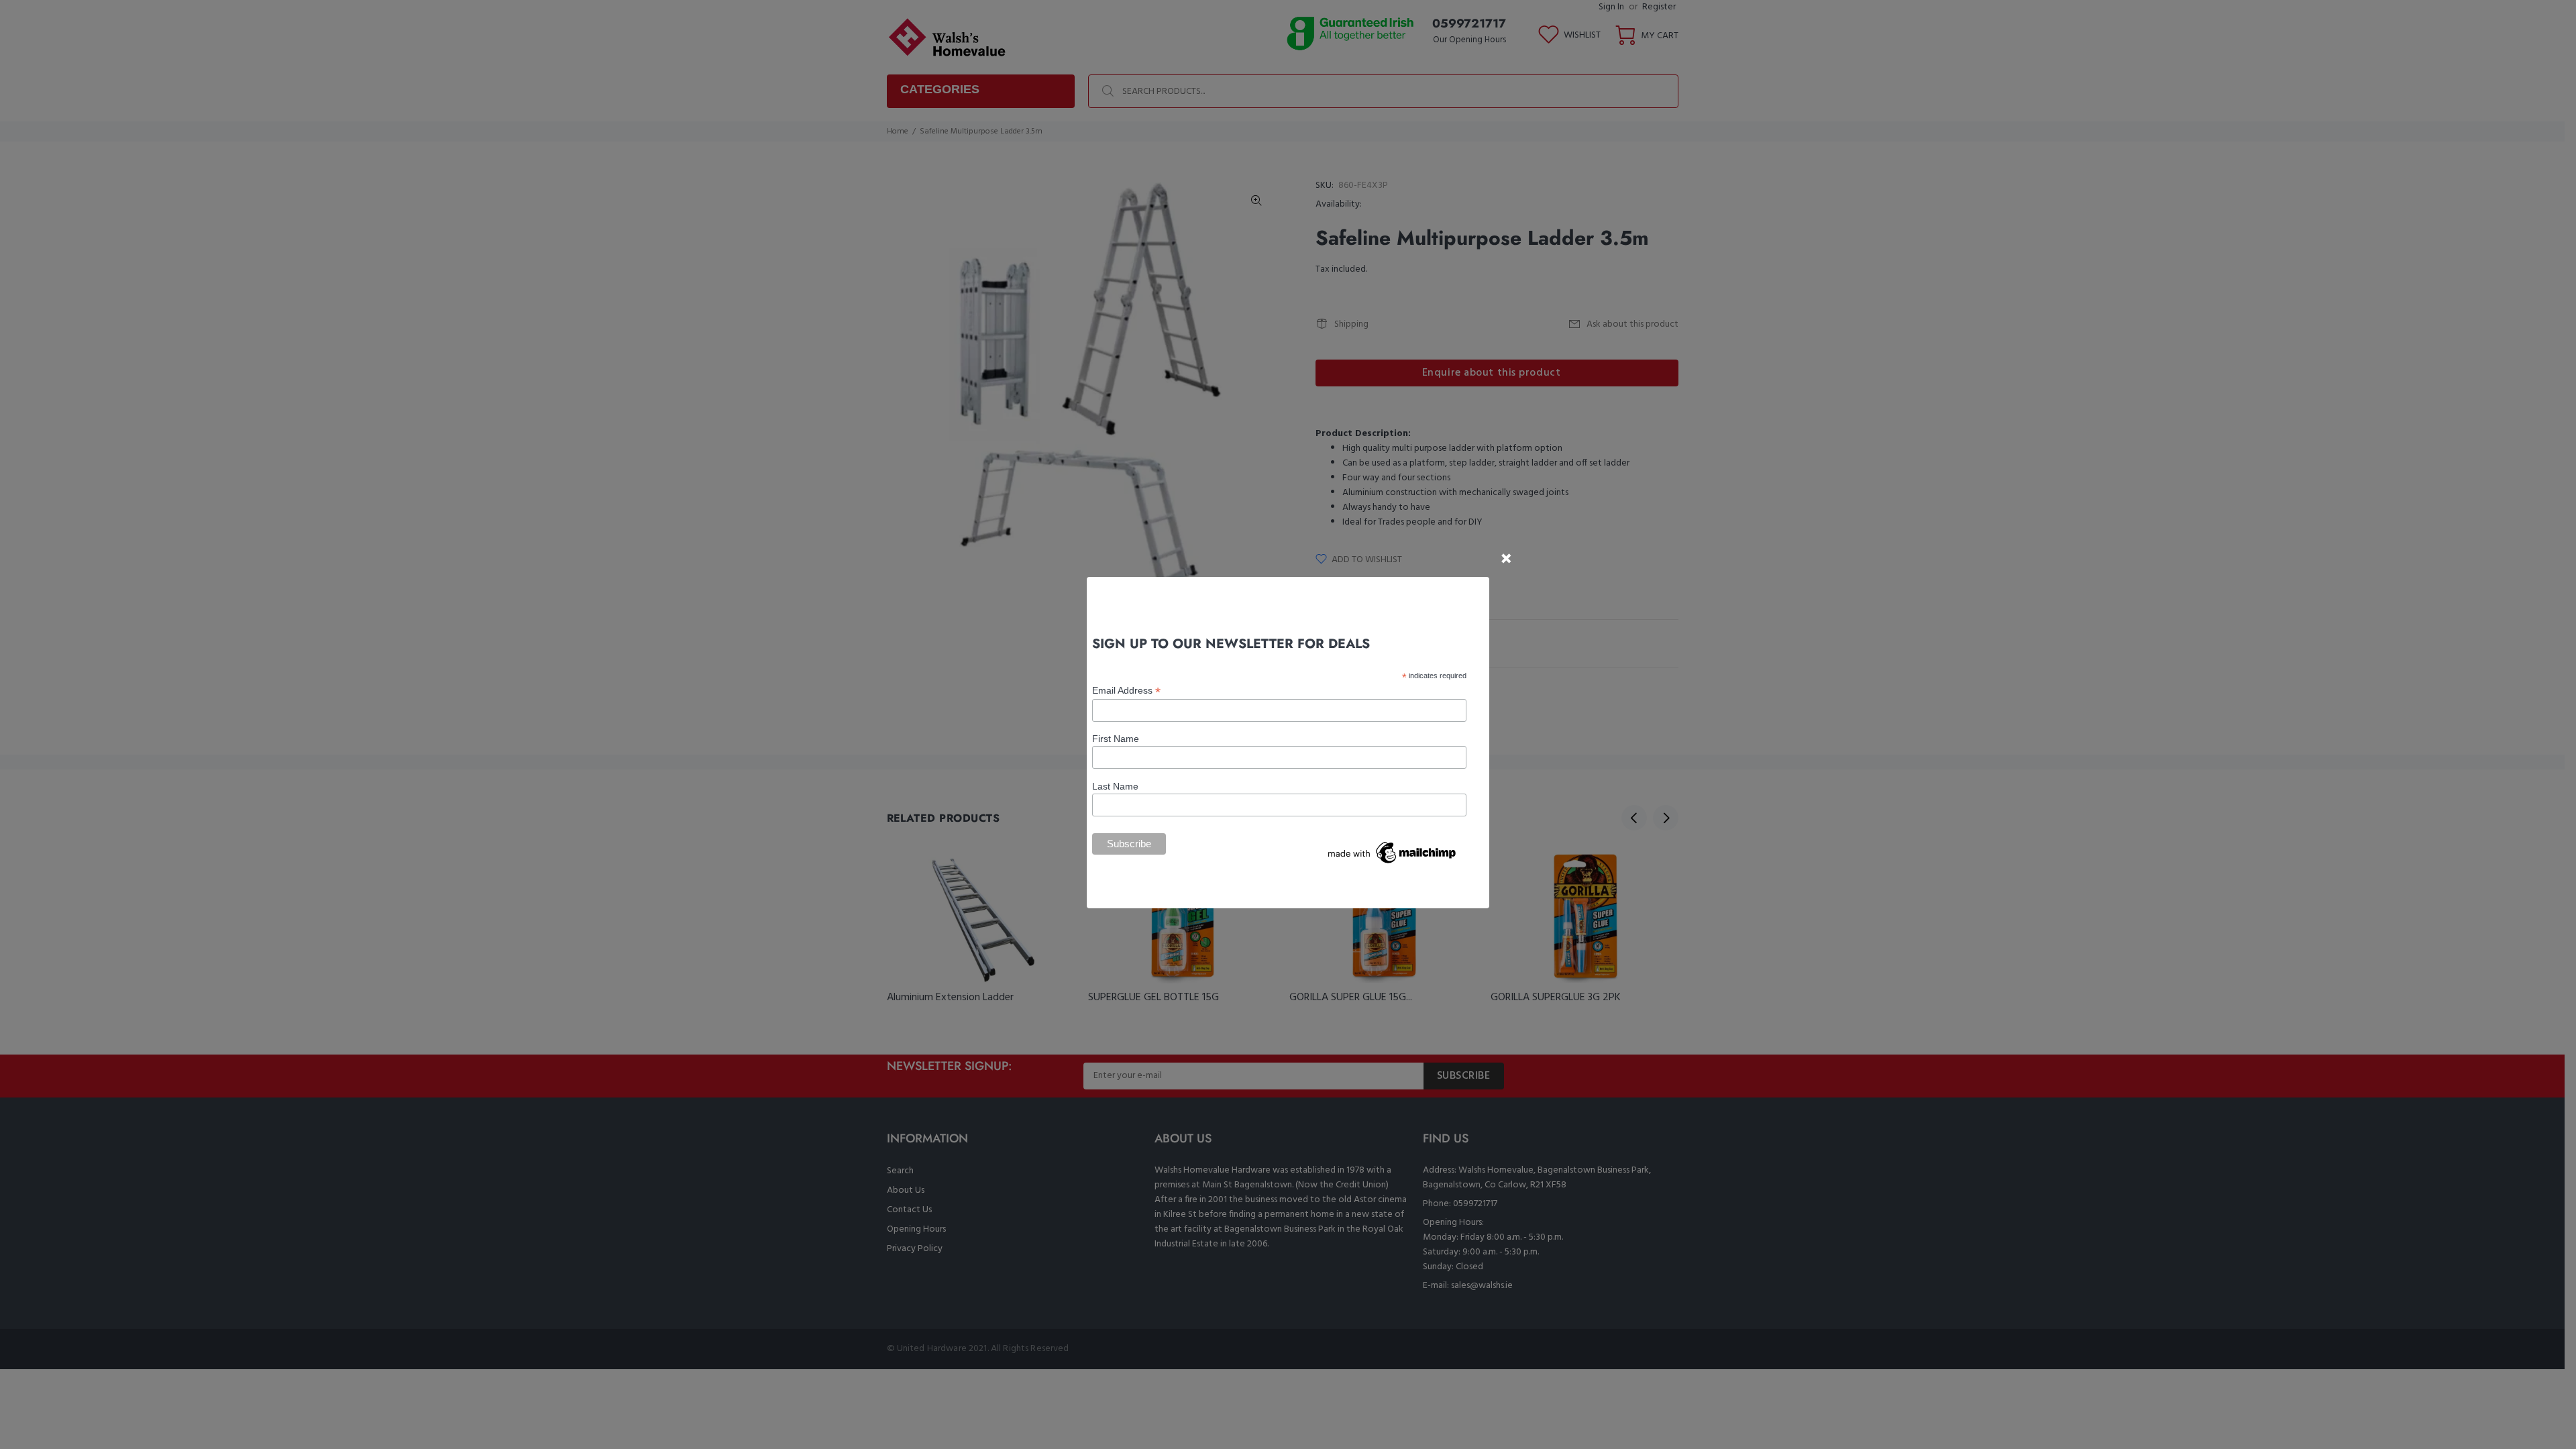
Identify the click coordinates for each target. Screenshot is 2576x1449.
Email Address (1126, 691)
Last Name (1115, 786)
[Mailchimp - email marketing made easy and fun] (1393, 852)
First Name (1116, 739)
